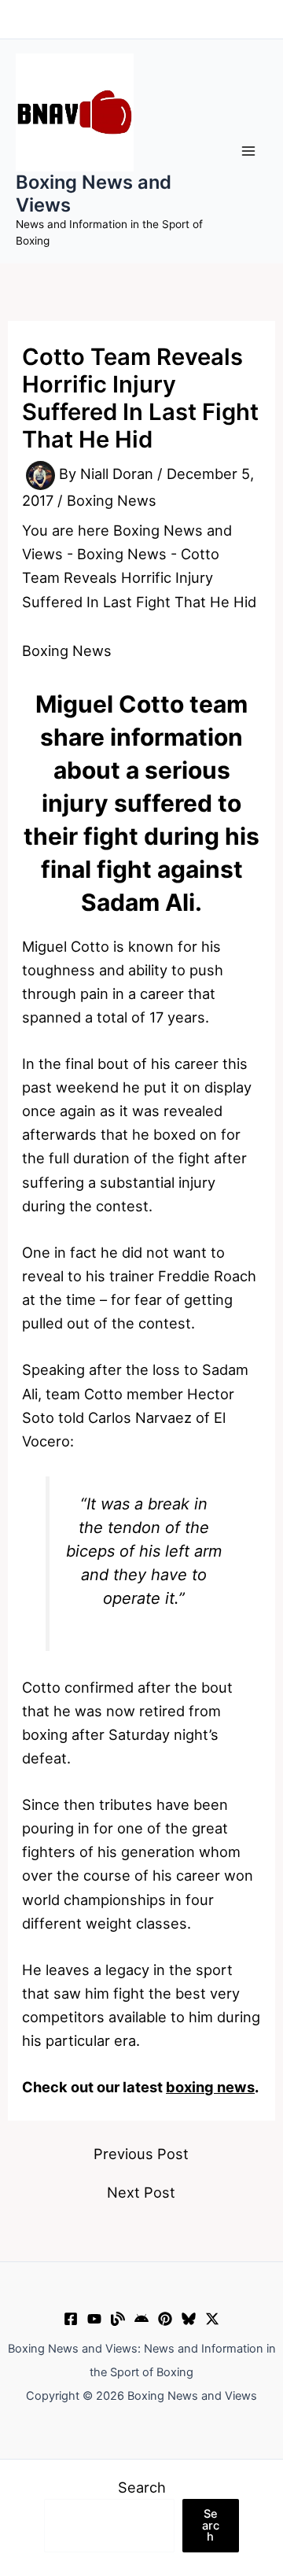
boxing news (210, 2087)
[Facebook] (71, 2319)
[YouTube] (94, 2319)
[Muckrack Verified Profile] (118, 2319)
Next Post (141, 2192)
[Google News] (141, 2319)
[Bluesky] (189, 2319)
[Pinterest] (165, 2319)
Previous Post (141, 2154)
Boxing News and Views (94, 193)
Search (142, 2487)
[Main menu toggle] (249, 151)
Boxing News (112, 500)
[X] (212, 2319)
